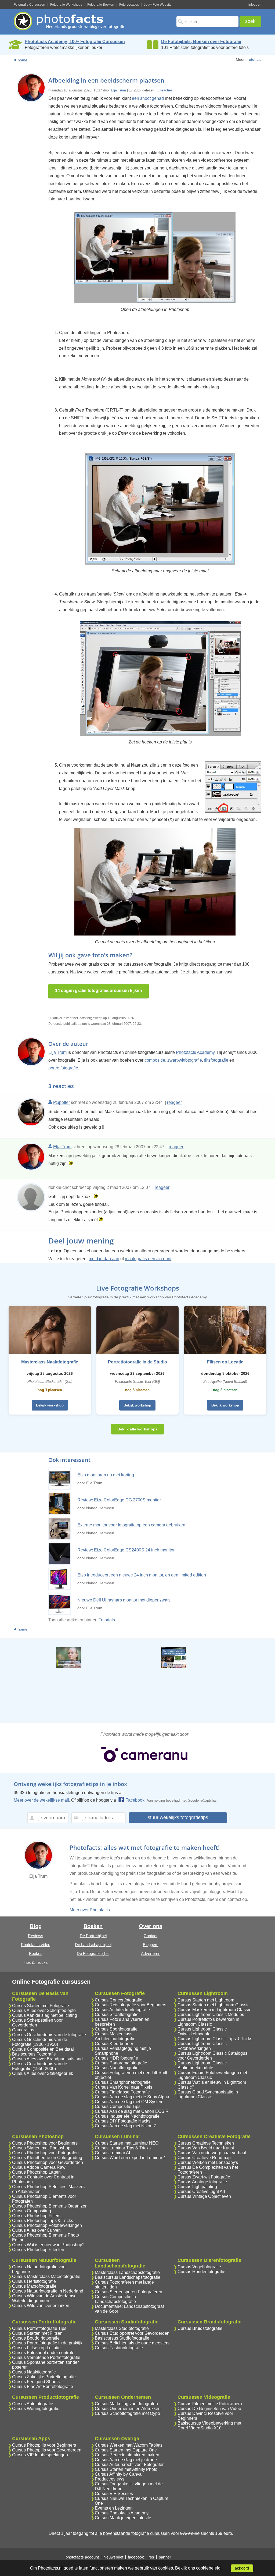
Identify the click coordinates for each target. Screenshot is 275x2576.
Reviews (36, 1936)
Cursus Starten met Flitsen (37, 2333)
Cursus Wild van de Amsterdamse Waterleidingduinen (44, 2298)
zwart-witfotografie (185, 1060)
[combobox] (207, 22)
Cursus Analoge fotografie (202, 2182)
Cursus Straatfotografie (117, 2015)
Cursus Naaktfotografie (34, 2372)
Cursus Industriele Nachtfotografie (127, 2116)
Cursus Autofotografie (33, 2404)
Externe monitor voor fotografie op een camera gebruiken (131, 1525)
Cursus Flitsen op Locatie (36, 2348)
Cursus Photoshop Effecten (38, 2250)
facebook (136, 2557)
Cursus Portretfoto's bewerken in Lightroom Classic (208, 2022)
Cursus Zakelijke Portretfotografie (44, 2377)
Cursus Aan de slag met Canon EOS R (132, 2111)
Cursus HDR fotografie (116, 2058)
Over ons (151, 1926)
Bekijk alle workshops (137, 1429)
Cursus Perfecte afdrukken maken (127, 2455)
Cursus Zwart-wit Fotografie (204, 2177)
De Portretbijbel (93, 1936)
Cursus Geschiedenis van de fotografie (49, 2035)
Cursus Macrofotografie (34, 2286)
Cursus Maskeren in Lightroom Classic (214, 2010)
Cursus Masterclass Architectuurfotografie (115, 2036)
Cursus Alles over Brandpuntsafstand (47, 2059)
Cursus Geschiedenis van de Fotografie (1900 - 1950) (40, 2042)
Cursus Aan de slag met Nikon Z (126, 2126)
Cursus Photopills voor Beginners (44, 2445)
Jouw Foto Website (158, 5)
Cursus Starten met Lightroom (206, 2000)
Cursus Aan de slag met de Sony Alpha (132, 2097)
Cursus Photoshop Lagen (36, 2172)
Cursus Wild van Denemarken (41, 2306)
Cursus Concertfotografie (119, 2000)
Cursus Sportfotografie (116, 2029)
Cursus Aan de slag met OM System (129, 2102)
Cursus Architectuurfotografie (122, 2010)
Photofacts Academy (195, 1052)
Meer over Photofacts (90, 1910)
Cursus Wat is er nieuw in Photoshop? (48, 2245)
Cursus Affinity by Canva (118, 2474)
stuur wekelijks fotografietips (178, 1817)
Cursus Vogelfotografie (199, 2267)
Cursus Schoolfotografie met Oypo (127, 2413)
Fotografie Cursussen (29, 5)
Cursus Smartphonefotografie (123, 2082)
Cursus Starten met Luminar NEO (127, 2143)
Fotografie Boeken (101, 5)
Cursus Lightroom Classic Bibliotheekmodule (202, 2065)
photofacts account (82, 2557)
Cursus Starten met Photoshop (41, 2148)
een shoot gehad (148, 98)
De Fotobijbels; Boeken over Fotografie (201, 42)
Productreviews (110, 2479)
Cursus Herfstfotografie (34, 2281)
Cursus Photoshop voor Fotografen (45, 2153)
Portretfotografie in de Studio (137, 1362)
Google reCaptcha (202, 1800)
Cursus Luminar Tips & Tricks (123, 2148)
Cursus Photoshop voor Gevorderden (48, 2162)
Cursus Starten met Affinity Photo (126, 2469)
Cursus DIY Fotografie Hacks (123, 2121)
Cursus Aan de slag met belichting (45, 2015)
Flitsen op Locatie (225, 1362)
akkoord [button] (242, 2568)
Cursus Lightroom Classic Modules (211, 2015)
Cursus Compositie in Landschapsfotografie (115, 2299)
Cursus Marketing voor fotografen (126, 2404)
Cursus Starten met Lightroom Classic (214, 2005)
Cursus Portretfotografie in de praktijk (47, 2343)
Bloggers (151, 1945)
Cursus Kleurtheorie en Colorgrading (47, 2158)
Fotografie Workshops (66, 5)
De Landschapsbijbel (93, 1945)
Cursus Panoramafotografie (121, 2063)
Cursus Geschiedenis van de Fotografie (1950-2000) (40, 2066)
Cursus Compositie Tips (118, 2106)
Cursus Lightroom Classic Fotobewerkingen (202, 2046)
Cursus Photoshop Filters (36, 2216)
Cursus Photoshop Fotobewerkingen (47, 2225)
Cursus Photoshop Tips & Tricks (43, 2221)
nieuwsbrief (113, 2557)
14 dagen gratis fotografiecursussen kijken (99, 991)
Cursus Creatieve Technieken (206, 2143)
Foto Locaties (129, 5)
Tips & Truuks (36, 1962)
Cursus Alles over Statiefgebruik (43, 2073)
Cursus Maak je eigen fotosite (123, 2518)
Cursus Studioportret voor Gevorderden (132, 2333)
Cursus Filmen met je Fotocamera (210, 2404)
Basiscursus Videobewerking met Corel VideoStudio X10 (209, 2426)
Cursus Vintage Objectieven (204, 2196)
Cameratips (23, 2030)
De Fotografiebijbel (93, 1953)
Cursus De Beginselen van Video (209, 2409)
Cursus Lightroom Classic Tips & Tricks (215, 2039)
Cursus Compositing (32, 2211)
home (23, 60)
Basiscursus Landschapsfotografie (128, 2277)
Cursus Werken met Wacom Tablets (129, 2445)
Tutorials (254, 59)
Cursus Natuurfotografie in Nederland (48, 2291)
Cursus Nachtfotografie (117, 2068)
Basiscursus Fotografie (34, 2054)
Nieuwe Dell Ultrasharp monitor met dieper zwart (124, 1600)
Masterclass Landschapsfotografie (127, 2272)
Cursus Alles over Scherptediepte (44, 2010)
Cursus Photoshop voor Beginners (45, 2143)
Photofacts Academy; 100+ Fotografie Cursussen (75, 42)
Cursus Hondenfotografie (201, 2272)
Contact (151, 1936)
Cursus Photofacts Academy (122, 2513)
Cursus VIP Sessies (114, 2494)
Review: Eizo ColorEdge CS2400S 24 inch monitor (126, 1550)
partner (165, 2557)
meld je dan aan (104, 1259)
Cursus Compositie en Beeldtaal (43, 2049)
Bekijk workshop (50, 1405)
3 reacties (165, 90)
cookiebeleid (208, 2568)
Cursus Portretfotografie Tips (39, 2328)
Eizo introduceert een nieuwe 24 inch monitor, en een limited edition (142, 1575)
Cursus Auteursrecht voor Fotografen (130, 2465)
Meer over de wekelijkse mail (41, 1800)
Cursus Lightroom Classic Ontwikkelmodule (202, 2031)
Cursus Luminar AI (112, 2153)
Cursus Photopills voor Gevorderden (47, 2450)
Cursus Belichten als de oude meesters (132, 2343)
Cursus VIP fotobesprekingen (40, 2455)
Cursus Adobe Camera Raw (39, 2167)
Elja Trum (118, 90)
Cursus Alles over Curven (36, 2230)
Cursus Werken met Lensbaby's (208, 2162)
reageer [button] (174, 1102)
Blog (36, 1926)
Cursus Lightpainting (197, 2187)
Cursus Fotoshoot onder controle (43, 2353)
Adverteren (151, 1953)
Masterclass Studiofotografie (122, 2328)
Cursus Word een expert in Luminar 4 (130, 2158)
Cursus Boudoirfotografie (36, 2338)
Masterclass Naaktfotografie (50, 1362)
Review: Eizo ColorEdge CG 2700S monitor (119, 1500)
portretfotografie (63, 1068)
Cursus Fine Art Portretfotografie (43, 2387)
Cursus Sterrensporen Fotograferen (129, 2292)
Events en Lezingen (114, 2508)
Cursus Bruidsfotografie (200, 2328)
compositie (155, 1060)
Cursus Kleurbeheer (114, 2044)
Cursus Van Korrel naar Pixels (124, 2087)
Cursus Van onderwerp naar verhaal (212, 2153)
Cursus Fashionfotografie (119, 2348)
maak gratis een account (148, 1259)
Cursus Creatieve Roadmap (204, 2158)
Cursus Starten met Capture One (126, 2450)
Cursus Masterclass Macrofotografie (46, 2276)
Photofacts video (36, 1945)
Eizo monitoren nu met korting (106, 1475)
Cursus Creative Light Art (201, 2191)
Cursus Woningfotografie (36, 2409)
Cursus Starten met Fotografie (41, 2006)
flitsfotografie (216, 1060)
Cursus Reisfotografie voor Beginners (131, 2005)
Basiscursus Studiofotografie (122, 2338)
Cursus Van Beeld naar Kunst (206, 2148)
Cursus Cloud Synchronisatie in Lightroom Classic (208, 2094)
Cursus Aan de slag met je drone (126, 2460)
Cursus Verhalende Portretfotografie (46, 2357)
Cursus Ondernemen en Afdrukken (128, 2409)
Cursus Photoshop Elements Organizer (49, 2206)
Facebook (135, 1800)
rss (151, 2557)
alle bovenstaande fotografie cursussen (132, 2533)
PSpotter (61, 1102)
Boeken (36, 1953)
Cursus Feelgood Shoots (36, 2382)
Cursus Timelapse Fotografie (122, 2092)
